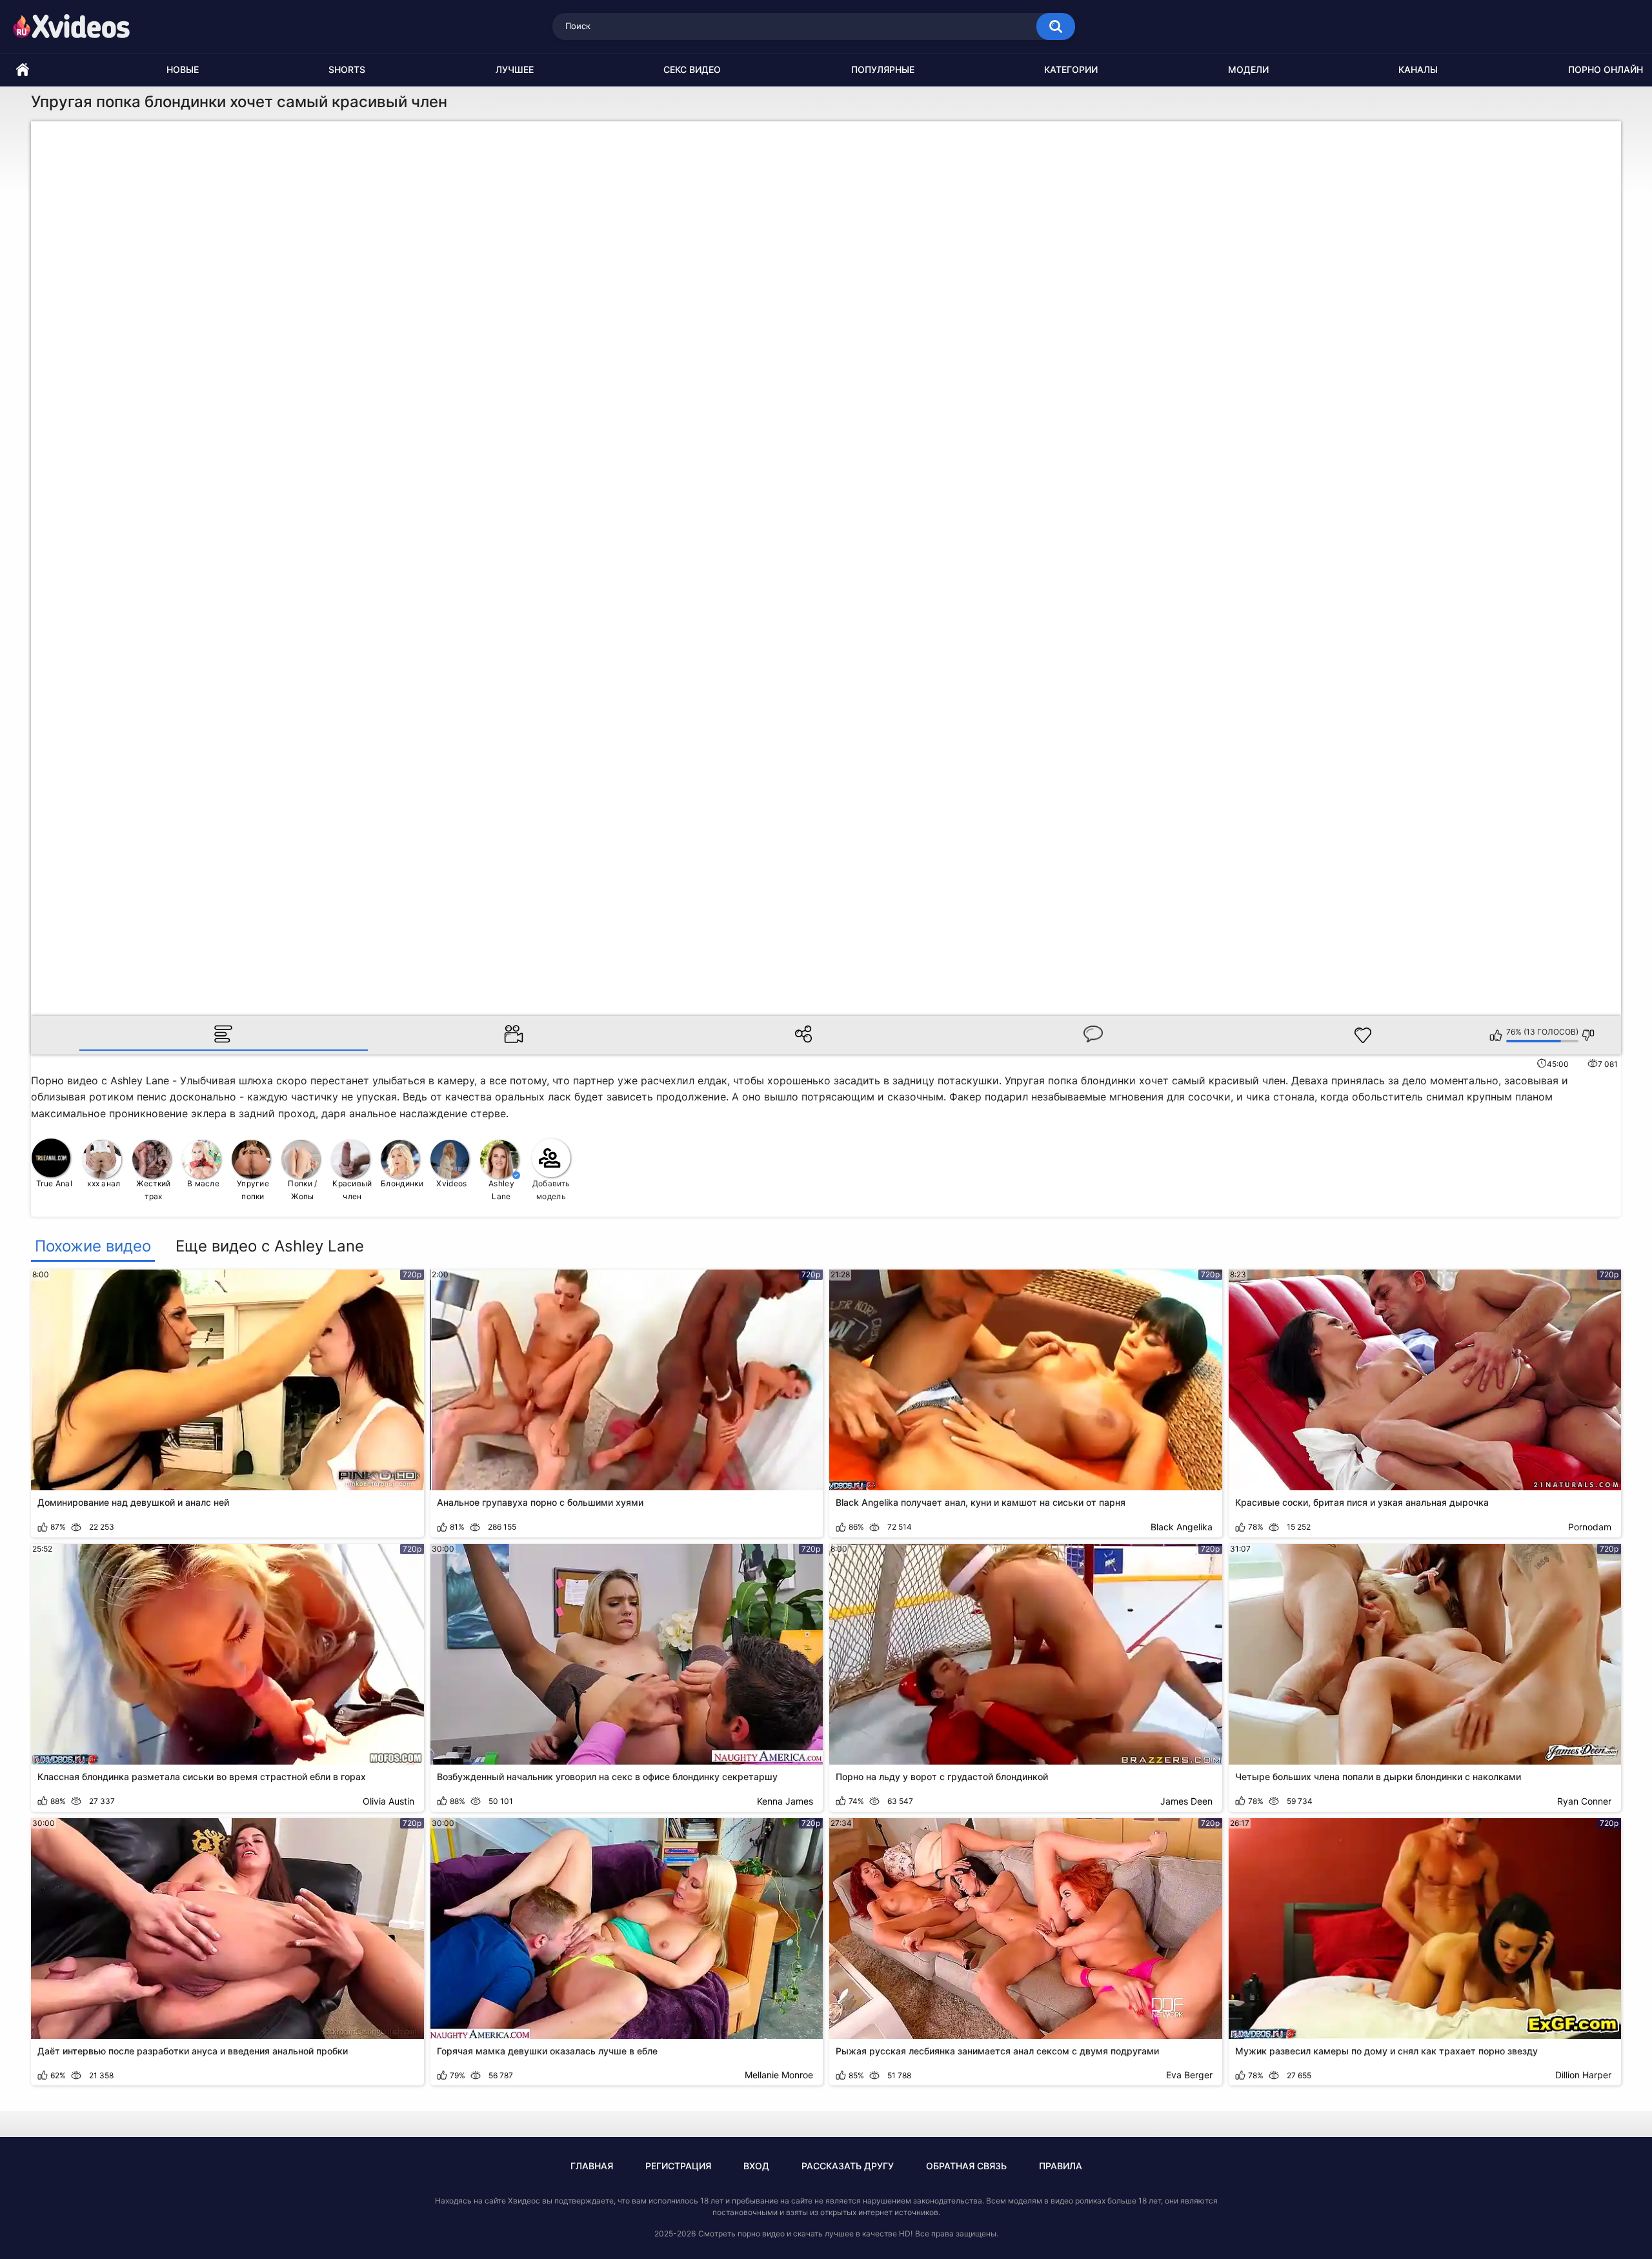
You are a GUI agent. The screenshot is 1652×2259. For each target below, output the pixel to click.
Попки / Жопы (302, 1190)
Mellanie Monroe (779, 2075)
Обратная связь (966, 2166)
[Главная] (23, 70)
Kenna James (785, 1801)
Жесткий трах (153, 1190)
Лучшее (515, 69)
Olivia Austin (388, 1801)
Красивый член (352, 1190)
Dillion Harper (1583, 2075)
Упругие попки (253, 1190)
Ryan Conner (1584, 1801)
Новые (183, 69)
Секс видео (692, 69)
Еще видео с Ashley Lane (270, 1246)
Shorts (347, 69)
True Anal (54, 1183)
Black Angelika (1182, 1527)
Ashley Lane (501, 1190)
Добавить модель (551, 1190)
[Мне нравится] (1496, 1035)
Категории (1071, 69)
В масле (203, 1183)
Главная (592, 2166)
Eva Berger (1189, 2075)
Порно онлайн (1606, 69)
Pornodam (1590, 1527)
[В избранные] (1363, 1035)
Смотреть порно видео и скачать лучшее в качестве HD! (805, 2234)
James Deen (1186, 1801)
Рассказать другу (848, 2166)
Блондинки (402, 1183)
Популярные (883, 69)
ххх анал (104, 1183)
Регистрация (678, 2166)
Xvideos (451, 1183)
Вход (756, 2166)
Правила (1061, 2166)
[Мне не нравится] (1588, 1035)
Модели (1248, 69)
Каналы (1418, 69)
